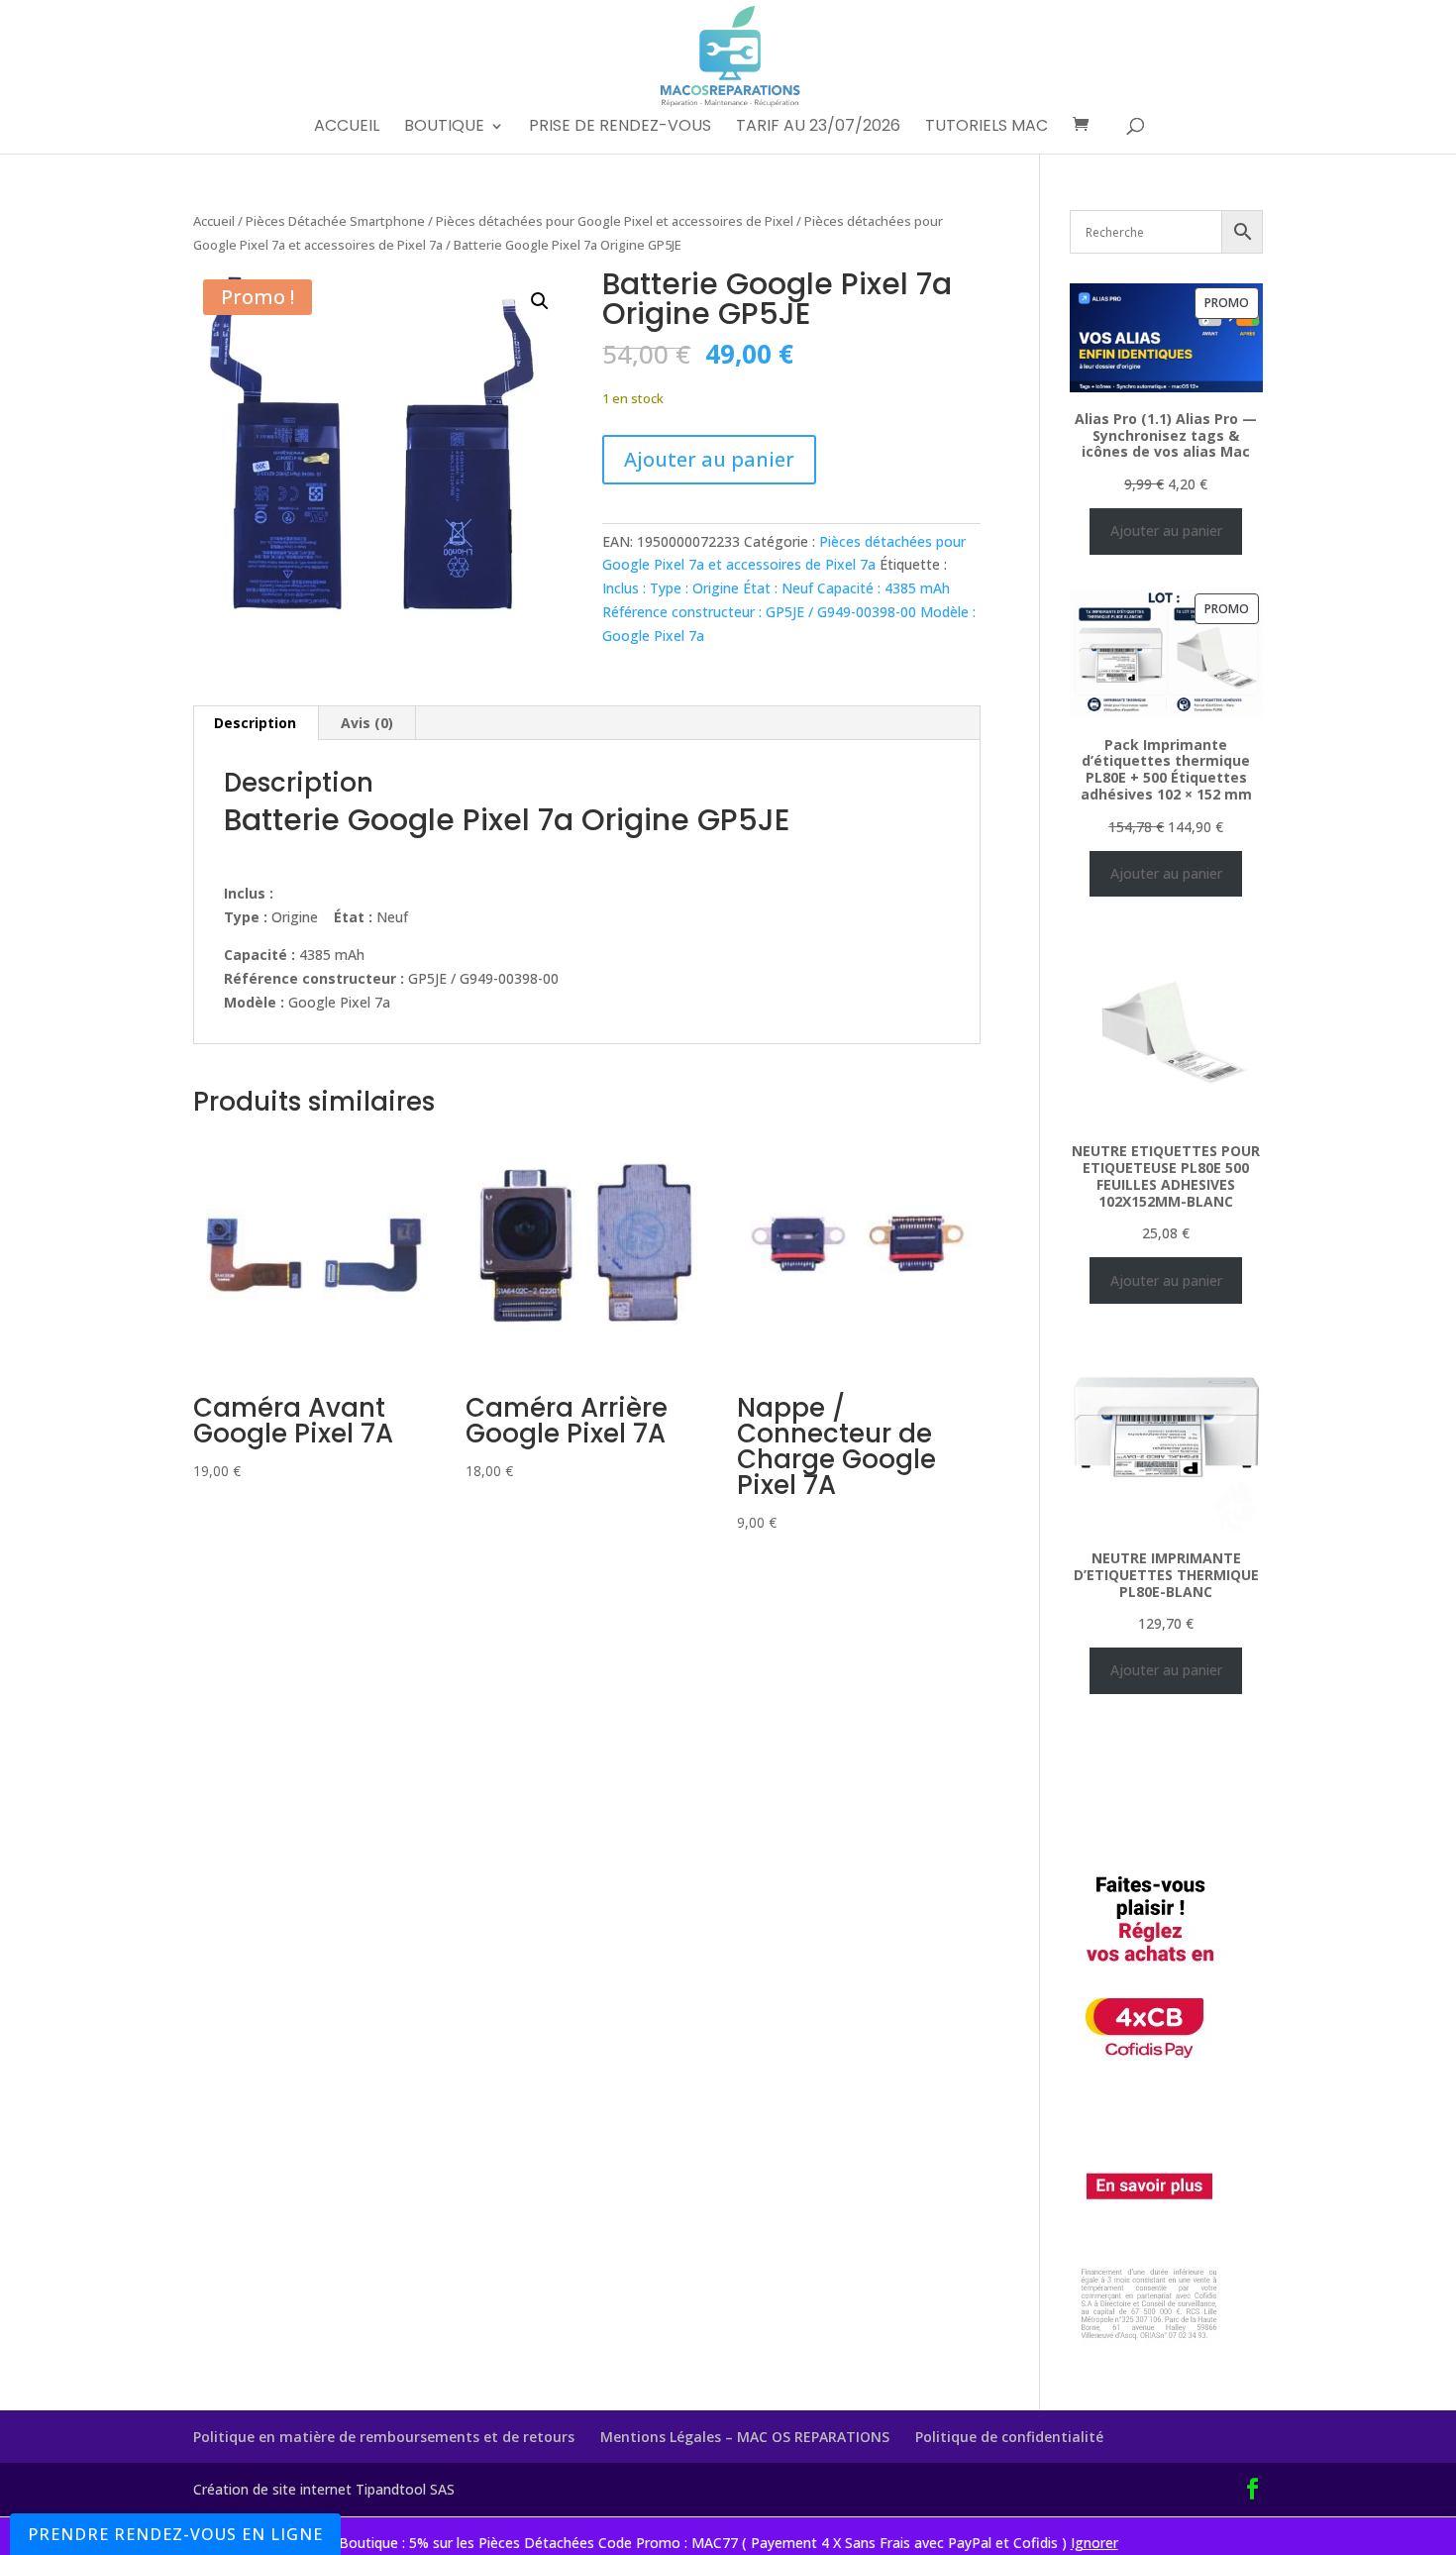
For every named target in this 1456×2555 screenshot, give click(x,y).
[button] (540, 301)
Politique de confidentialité (1009, 2437)
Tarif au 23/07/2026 (818, 128)
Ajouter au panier (709, 459)
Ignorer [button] (1094, 2543)
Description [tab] (255, 723)
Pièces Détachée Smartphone (335, 221)
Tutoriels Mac (987, 128)
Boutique (444, 128)
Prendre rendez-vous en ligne (175, 2534)
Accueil (347, 128)
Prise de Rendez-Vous (620, 128)
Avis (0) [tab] (367, 723)
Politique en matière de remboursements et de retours (384, 2437)
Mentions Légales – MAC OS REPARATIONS (745, 2437)
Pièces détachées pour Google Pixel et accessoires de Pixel (615, 221)
